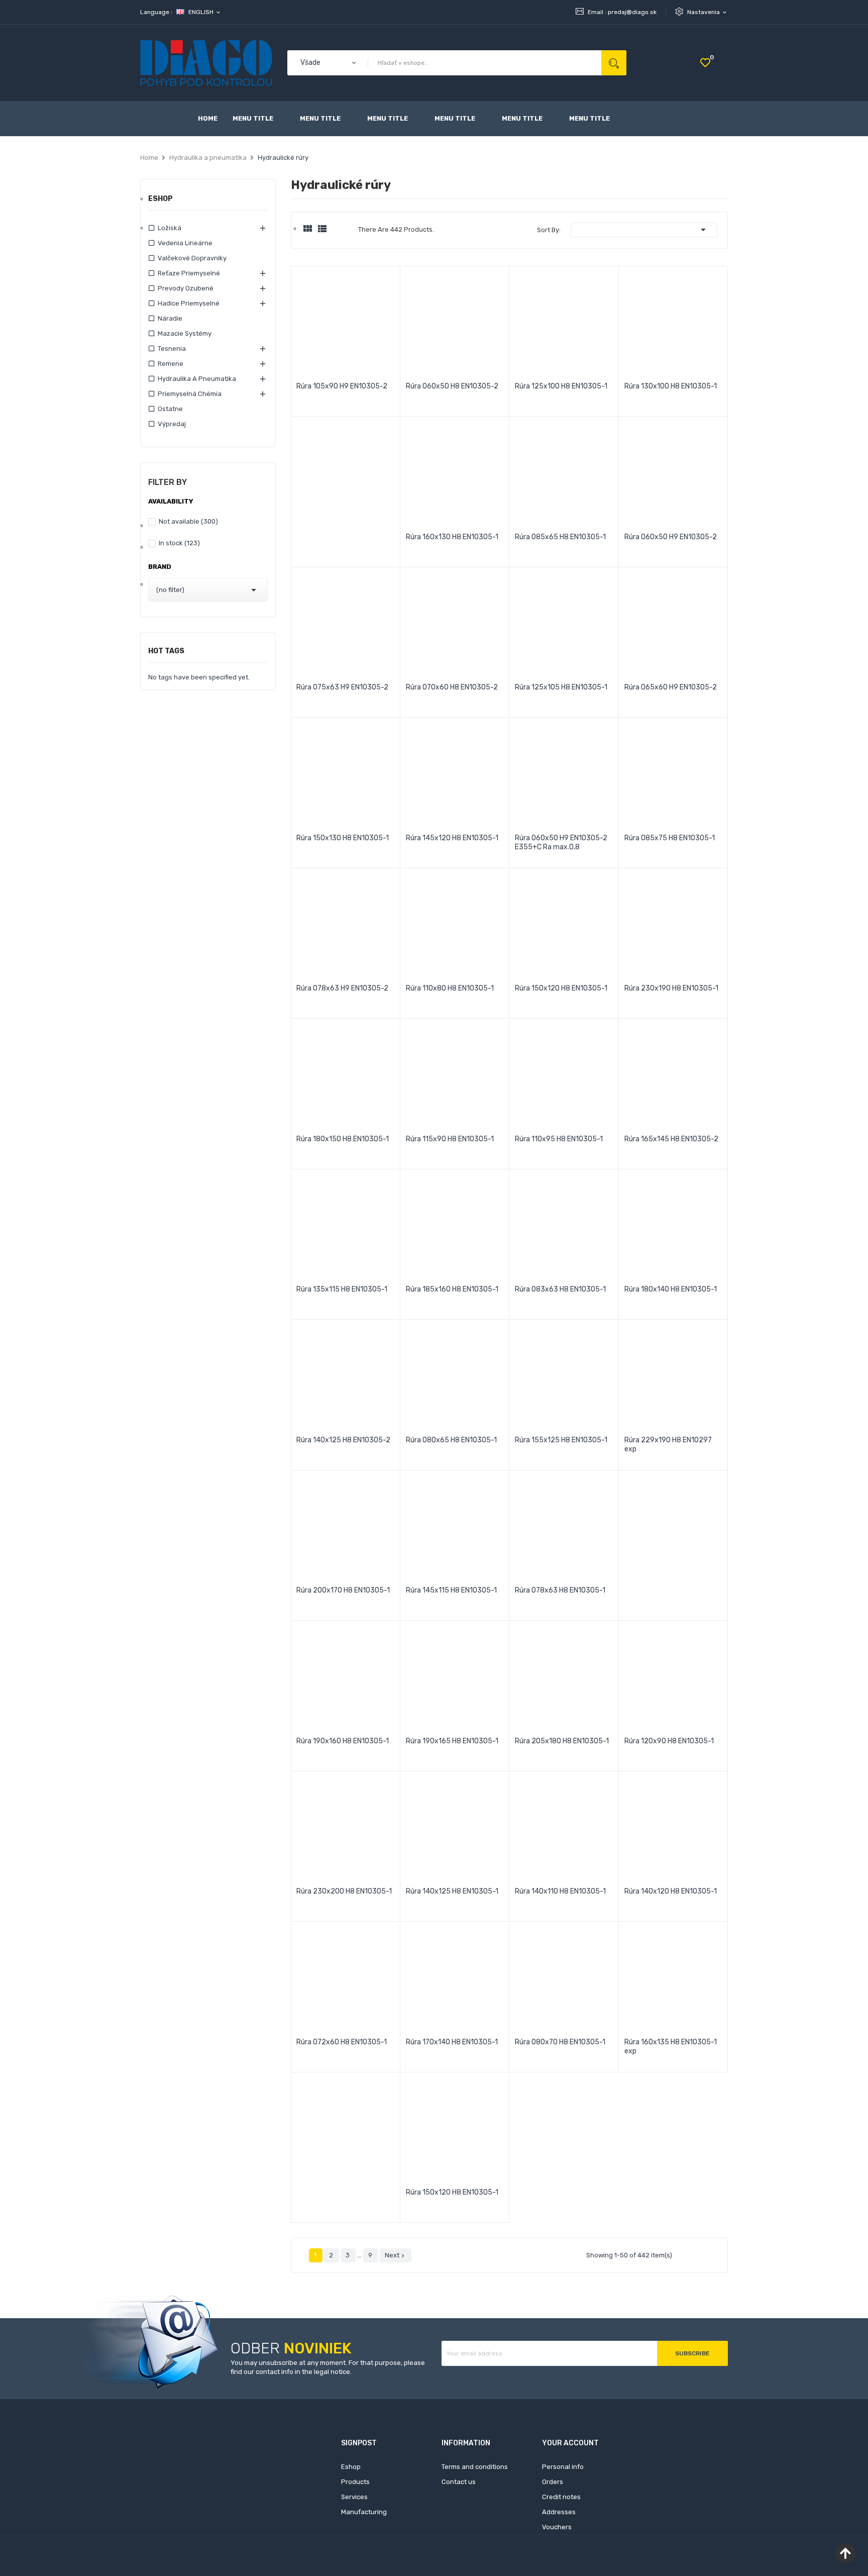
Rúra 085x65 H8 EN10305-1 (560, 537)
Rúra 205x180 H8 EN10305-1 (562, 1741)
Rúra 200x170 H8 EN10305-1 (343, 1590)
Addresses (559, 2512)
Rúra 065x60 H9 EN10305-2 (671, 687)
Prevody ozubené (186, 288)
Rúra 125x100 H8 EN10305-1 (561, 386)
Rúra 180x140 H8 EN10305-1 (671, 1289)
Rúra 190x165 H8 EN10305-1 (452, 1741)
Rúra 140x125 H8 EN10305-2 (343, 1440)
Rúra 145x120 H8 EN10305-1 (452, 838)
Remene (171, 364)
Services (354, 2497)
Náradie (170, 318)
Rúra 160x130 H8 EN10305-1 (452, 537)
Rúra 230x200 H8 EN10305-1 (344, 1891)
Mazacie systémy (185, 333)
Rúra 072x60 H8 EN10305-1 (342, 2042)
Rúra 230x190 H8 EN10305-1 (671, 988)
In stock (179, 543)
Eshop (160, 199)
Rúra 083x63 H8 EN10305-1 (560, 1289)
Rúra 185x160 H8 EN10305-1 (452, 1289)
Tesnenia (172, 349)
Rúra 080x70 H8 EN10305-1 (560, 2042)
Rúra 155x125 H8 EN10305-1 (561, 1440)
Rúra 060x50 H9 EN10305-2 (671, 537)
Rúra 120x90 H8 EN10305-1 (669, 1741)
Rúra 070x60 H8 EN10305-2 (452, 687)
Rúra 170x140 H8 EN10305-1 (452, 2042)
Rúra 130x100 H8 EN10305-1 (671, 386)
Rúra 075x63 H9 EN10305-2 (342, 687)
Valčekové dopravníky (192, 258)
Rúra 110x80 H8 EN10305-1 (450, 988)
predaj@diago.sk (632, 12)
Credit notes (561, 2497)
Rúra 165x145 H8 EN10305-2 (671, 1139)
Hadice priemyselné (189, 303)
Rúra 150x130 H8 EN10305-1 (343, 838)
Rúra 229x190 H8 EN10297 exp (668, 1445)
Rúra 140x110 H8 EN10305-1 (560, 1891)
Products (355, 2482)
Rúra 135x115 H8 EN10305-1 (342, 1289)
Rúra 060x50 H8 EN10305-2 (452, 386)
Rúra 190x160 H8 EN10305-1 (343, 1741)
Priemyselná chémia (190, 394)
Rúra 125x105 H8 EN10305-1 (561, 687)
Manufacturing (364, 2512)
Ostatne (170, 409)
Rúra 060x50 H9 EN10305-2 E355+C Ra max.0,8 (561, 843)
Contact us (459, 2482)
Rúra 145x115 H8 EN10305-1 (451, 1590)
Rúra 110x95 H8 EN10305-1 (559, 1139)
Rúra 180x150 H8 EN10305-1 (343, 1139)
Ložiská (170, 228)
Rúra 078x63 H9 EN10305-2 (342, 988)
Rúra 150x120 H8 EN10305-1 (561, 988)
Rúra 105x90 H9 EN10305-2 (342, 386)
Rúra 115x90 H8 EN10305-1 (450, 1139)
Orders (553, 2482)
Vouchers (557, 2527)
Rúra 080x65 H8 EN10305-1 (451, 1440)
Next (396, 2255)
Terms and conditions (475, 2467)
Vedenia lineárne (185, 243)
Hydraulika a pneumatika (197, 379)
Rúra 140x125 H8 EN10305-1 (452, 1891)
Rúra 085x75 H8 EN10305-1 (670, 838)
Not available (188, 521)
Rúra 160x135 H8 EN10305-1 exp (671, 2047)
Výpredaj (172, 424)
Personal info (563, 2467)
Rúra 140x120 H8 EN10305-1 (671, 1891)
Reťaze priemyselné (189, 273)
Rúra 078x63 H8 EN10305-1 (560, 1590)
